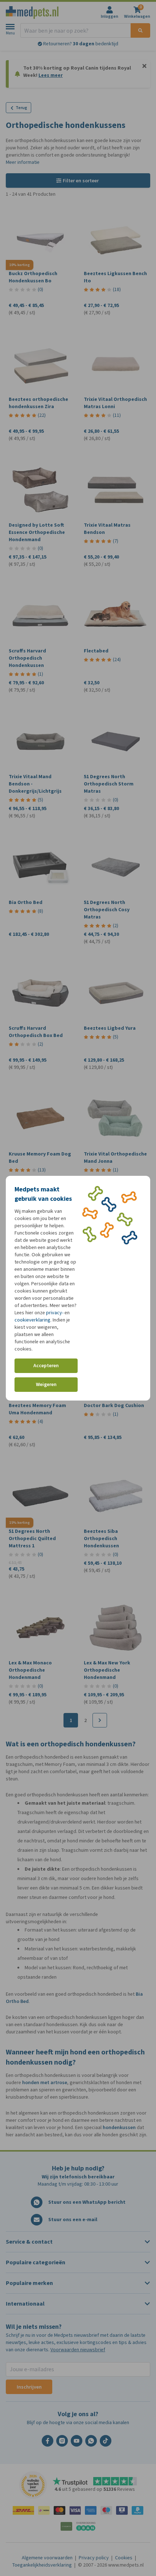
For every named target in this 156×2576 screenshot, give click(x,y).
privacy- (55, 1313)
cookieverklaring (32, 1320)
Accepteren (46, 1366)
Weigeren (46, 1384)
